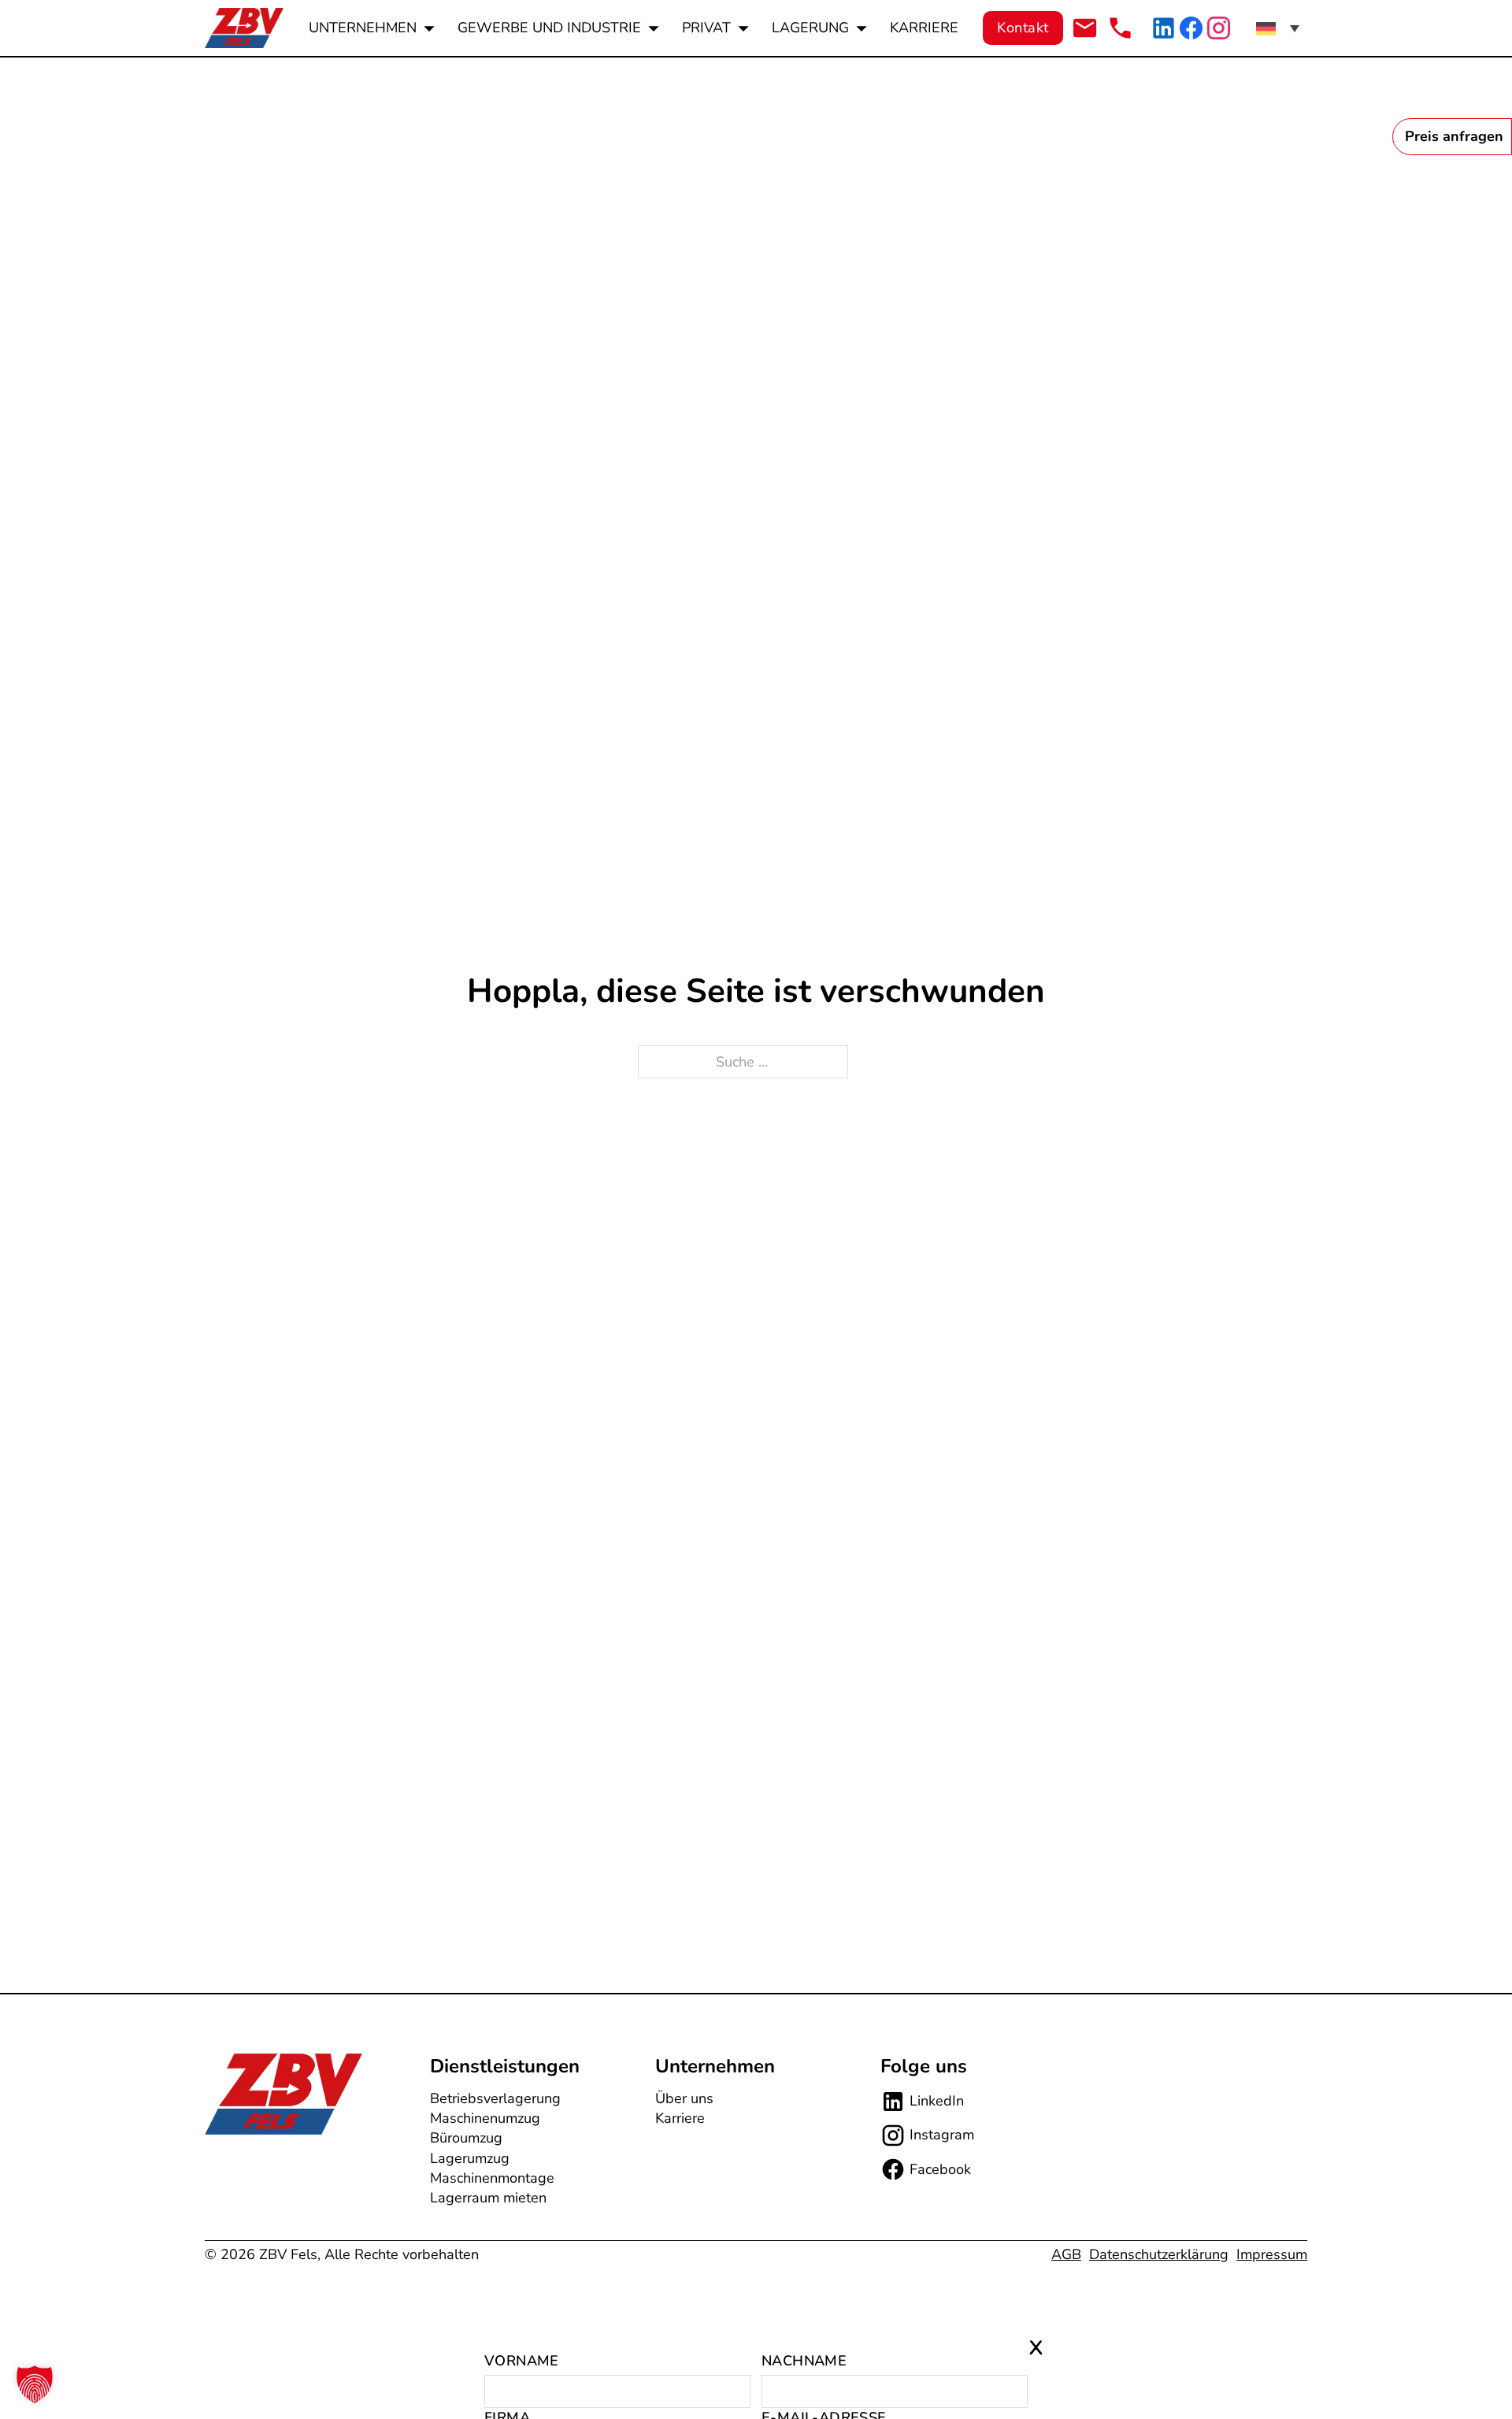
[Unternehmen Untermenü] (429, 28)
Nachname (804, 2361)
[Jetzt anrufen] (1120, 28)
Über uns (684, 2098)
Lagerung (810, 28)
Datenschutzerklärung (1159, 2254)
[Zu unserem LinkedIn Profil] (1164, 28)
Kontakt (1023, 28)
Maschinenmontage (492, 2178)
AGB (1066, 2254)
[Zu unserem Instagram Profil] (1219, 28)
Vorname (522, 2361)
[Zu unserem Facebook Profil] (1191, 28)
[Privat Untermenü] (743, 28)
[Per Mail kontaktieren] (1085, 28)
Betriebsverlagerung (495, 2098)
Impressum (1272, 2254)
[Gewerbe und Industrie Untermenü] (654, 28)
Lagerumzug (470, 2158)
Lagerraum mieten (488, 2198)
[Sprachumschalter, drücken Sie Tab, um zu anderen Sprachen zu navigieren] (1278, 28)
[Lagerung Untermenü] (862, 28)
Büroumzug (466, 2138)
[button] (35, 2384)
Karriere (924, 28)
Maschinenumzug (485, 2118)
